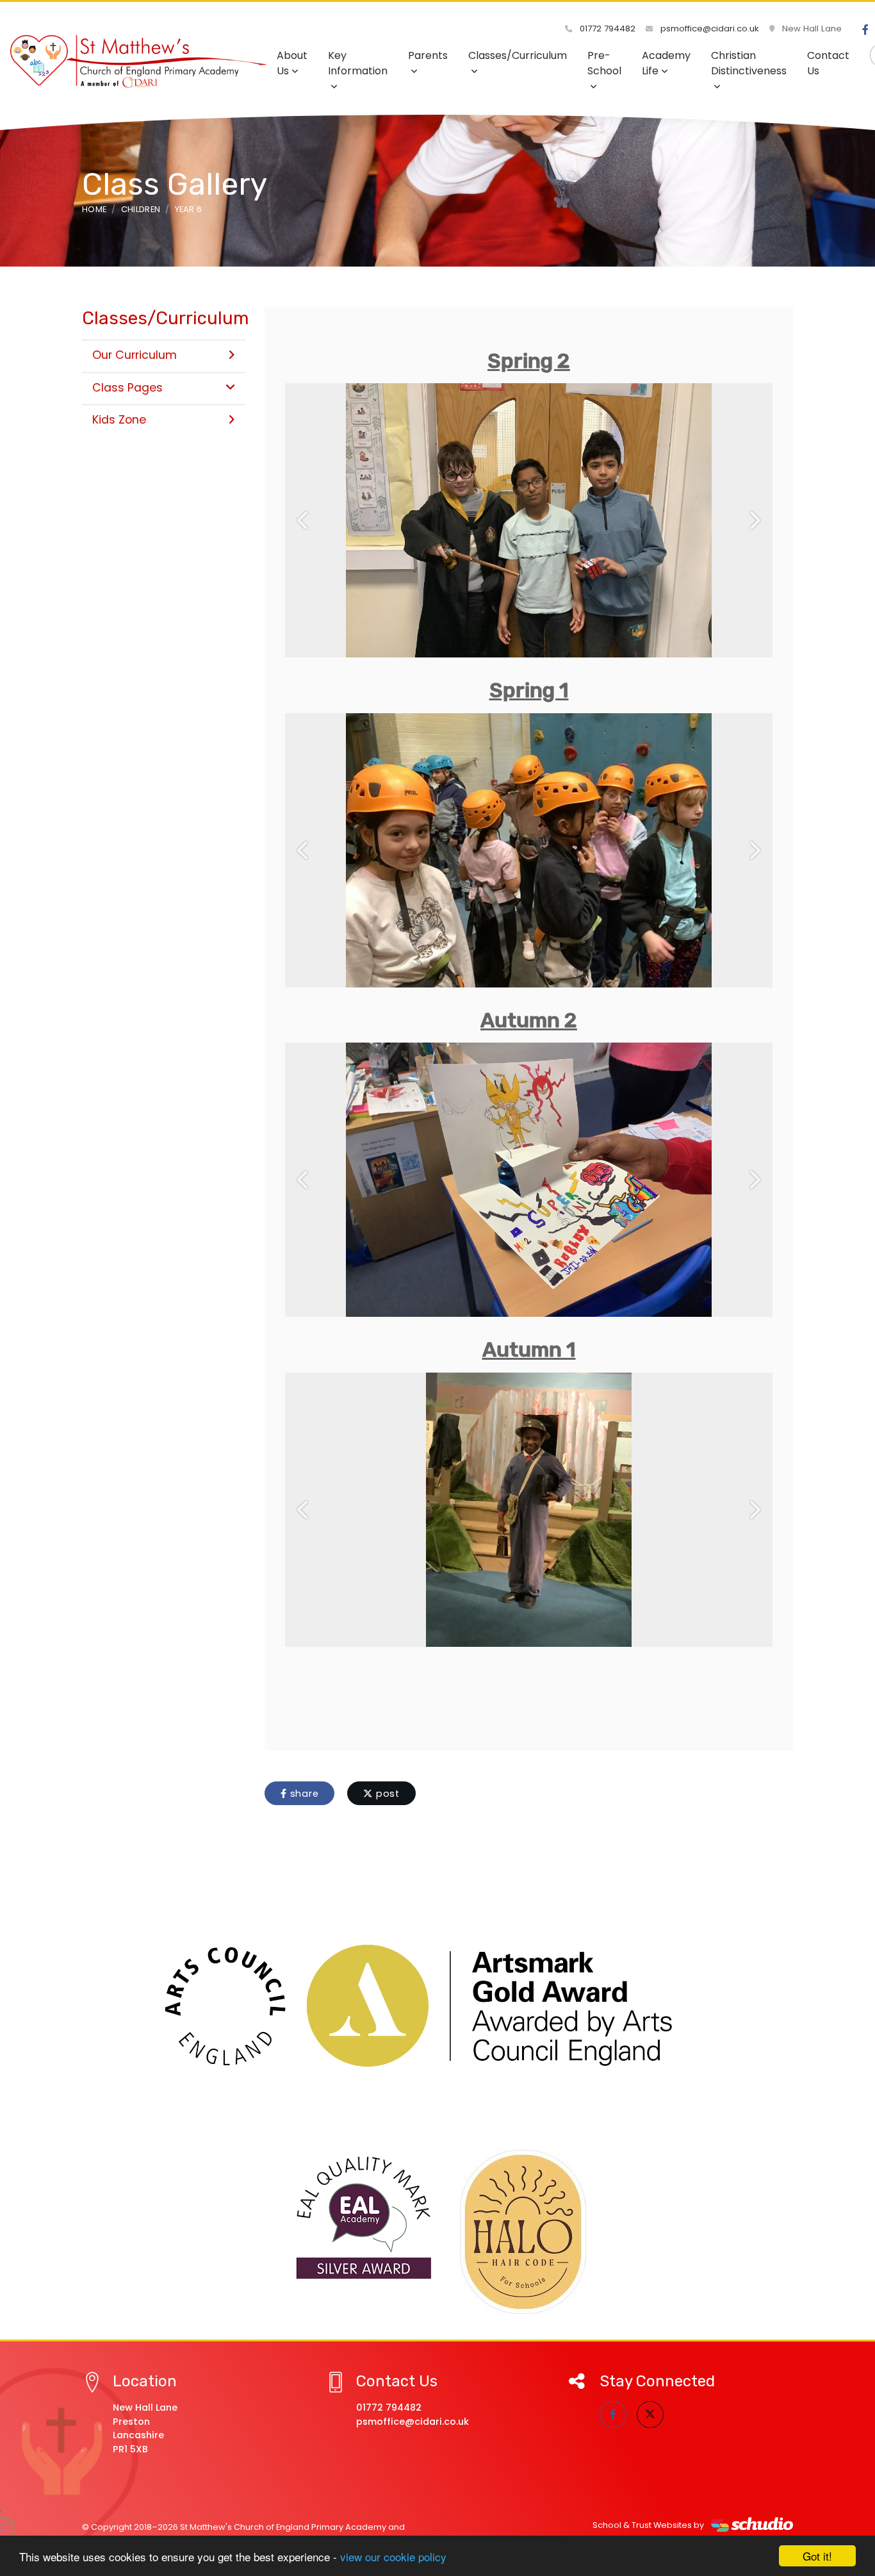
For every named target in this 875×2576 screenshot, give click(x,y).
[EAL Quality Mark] (364, 2218)
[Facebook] (865, 30)
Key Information (358, 63)
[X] (650, 2415)
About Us (292, 63)
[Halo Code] (523, 2232)
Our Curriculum (135, 355)
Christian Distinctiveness (749, 63)
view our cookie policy (393, 2556)
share (303, 1794)
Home (94, 209)
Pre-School (604, 63)
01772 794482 (606, 29)
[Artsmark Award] (437, 2006)
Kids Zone (119, 420)
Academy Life (666, 63)
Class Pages (127, 388)
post (386, 1794)
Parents (428, 55)
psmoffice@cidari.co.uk (708, 29)
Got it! (817, 2556)
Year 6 (189, 209)
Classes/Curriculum (518, 55)
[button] (303, 520)
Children (141, 209)
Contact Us (828, 63)
